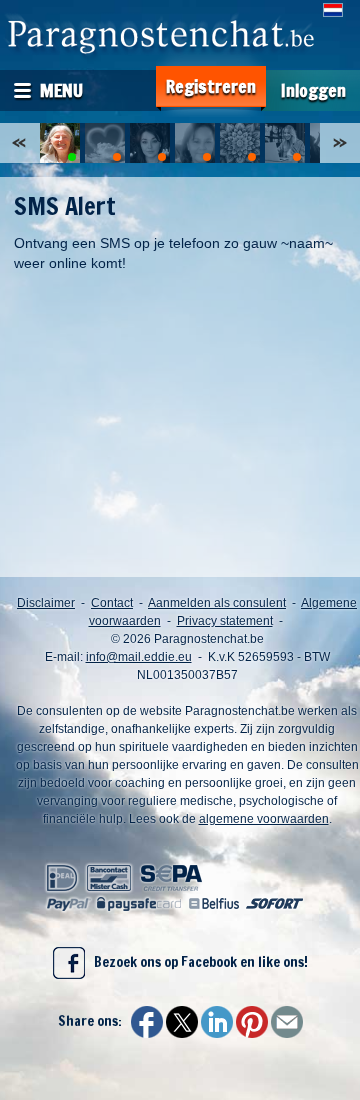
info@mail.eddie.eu (139, 657)
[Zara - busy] (285, 143)
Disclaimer (46, 603)
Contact (112, 603)
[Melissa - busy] (150, 143)
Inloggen (313, 90)
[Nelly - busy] (105, 143)
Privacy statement (225, 621)
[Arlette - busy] (195, 143)
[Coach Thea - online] (60, 143)
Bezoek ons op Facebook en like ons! (196, 962)
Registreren (211, 86)
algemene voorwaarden (264, 819)
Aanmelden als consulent (217, 603)
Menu (61, 90)
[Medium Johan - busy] (240, 143)
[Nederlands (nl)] (333, 10)
